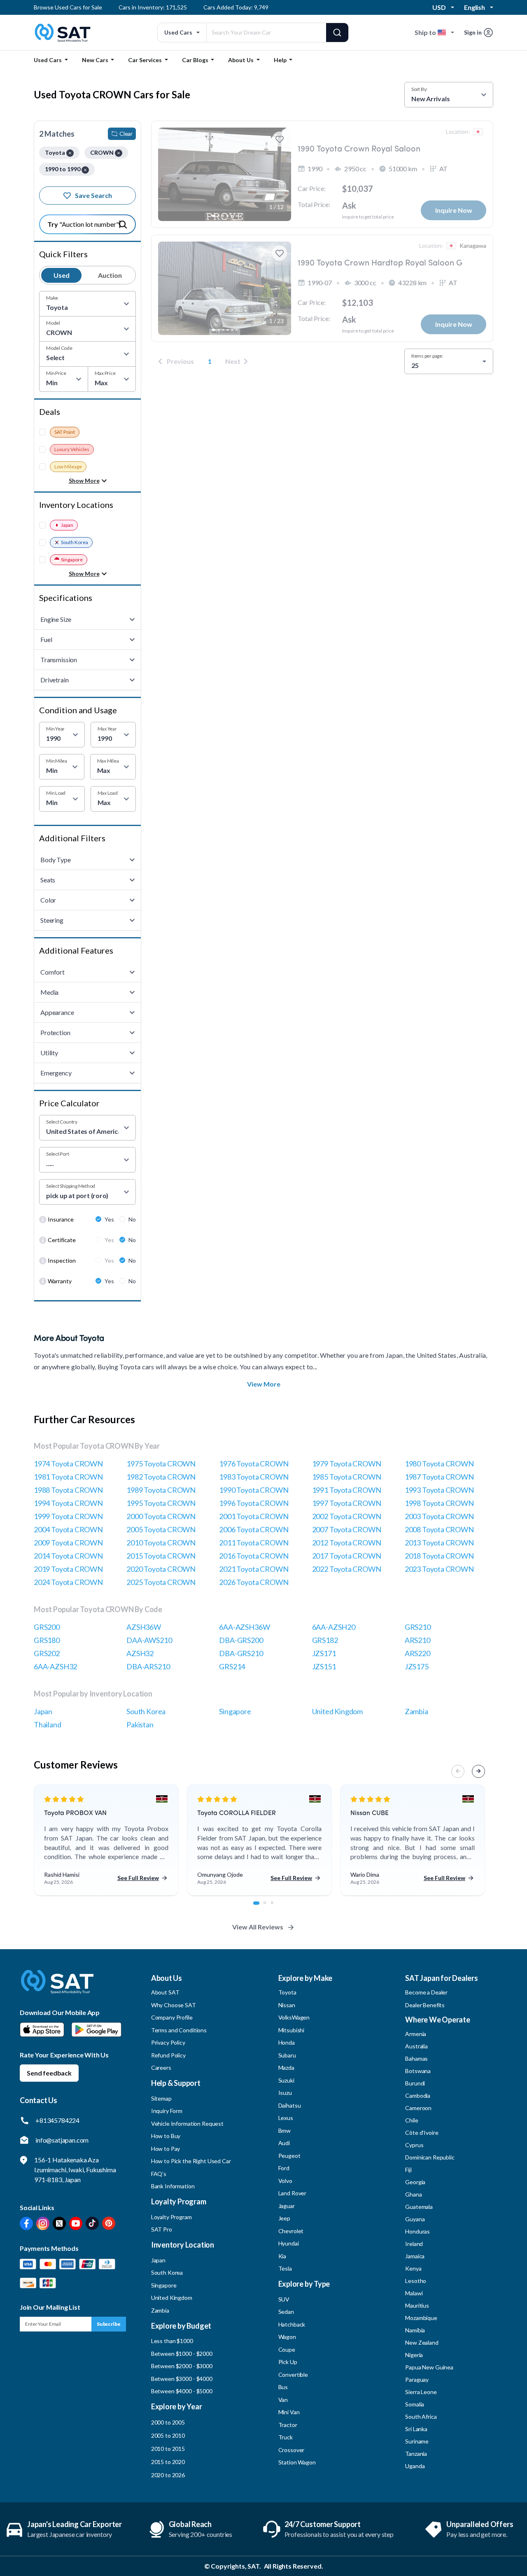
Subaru (287, 2055)
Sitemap (161, 2098)
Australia (416, 2046)
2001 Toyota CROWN (254, 1516)
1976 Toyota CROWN (254, 1464)
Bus (283, 2387)
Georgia (415, 2182)
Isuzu (285, 2093)
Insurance (61, 1219)
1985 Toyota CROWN (347, 1477)
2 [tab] (269, 1907)
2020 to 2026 (168, 2475)
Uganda (415, 2466)
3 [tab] (277, 1907)
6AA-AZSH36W (244, 1627)
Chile (412, 2120)
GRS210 (418, 1627)
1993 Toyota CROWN (439, 1490)
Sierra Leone (421, 2392)
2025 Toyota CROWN (161, 1582)
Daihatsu (290, 2105)
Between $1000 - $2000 (182, 2354)
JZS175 (417, 1666)
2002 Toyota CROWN (347, 1516)
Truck (286, 2437)
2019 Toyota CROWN (68, 1569)
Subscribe (109, 2324)
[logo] (57, 1988)
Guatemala (419, 2207)
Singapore (72, 560)
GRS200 (47, 1627)
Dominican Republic (430, 2157)
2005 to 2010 (168, 2435)
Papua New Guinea (429, 2367)
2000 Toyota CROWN (161, 1516)
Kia (282, 2256)
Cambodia (418, 2095)
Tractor (288, 2425)
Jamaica (415, 2256)
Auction (110, 275)
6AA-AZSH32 (55, 1666)
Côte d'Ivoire (422, 2133)
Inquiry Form (167, 2111)
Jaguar (287, 2206)
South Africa (421, 2417)
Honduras (417, 2231)
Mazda (286, 2068)
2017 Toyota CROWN (347, 1556)
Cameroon (418, 2108)
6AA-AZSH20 (334, 1627)
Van (283, 2400)
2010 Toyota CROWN (161, 1543)
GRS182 (325, 1640)
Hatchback (292, 2324)
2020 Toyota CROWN (161, 1569)
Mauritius (417, 2305)
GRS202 (47, 1653)
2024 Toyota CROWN (68, 1582)
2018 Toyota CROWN (439, 1556)
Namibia (415, 2330)
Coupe (287, 2349)
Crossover (291, 2450)
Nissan (287, 2005)
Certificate (62, 1240)
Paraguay (417, 2379)
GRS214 (232, 1666)
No (132, 1219)
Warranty (60, 1281)
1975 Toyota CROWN (161, 1464)
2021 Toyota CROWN (254, 1569)
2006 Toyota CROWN (254, 1529)
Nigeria (414, 2355)
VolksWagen (294, 2017)
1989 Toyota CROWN (161, 1490)
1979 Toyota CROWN (347, 1464)
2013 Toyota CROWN (439, 1543)
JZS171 (324, 1653)
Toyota (287, 1992)
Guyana (415, 2219)
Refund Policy (168, 2055)
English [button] (475, 7)
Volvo (285, 2181)
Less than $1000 (172, 2341)
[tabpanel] (106, 1841)
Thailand (48, 1724)
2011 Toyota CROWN (254, 1543)
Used (62, 275)
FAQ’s (159, 2174)
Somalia (415, 2404)
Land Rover (293, 2193)
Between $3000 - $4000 (182, 2379)
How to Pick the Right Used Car (191, 2161)
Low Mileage (68, 467)
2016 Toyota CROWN (254, 1556)
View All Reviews (258, 1927)
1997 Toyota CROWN (347, 1503)
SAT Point (65, 432)
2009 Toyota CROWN (68, 1543)
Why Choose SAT (174, 2005)
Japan (67, 525)
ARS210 (417, 1640)
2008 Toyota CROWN (439, 1529)
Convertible (293, 2375)
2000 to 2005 (168, 2422)
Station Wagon (297, 2462)
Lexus (286, 2118)
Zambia (416, 1711)
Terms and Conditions (179, 2030)
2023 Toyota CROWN (439, 1569)
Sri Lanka (416, 2429)
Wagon (287, 2337)
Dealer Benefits (425, 2005)
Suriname (417, 2441)
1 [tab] (259, 1907)
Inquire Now (454, 210)
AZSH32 (140, 1653)
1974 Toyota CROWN (68, 1464)
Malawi (414, 2293)
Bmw (285, 2130)
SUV (284, 2299)
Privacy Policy (168, 2042)
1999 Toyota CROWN (68, 1516)
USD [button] (439, 7)
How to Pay (166, 2149)
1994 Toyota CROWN (68, 1503)
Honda (287, 2042)
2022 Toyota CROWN (347, 1569)
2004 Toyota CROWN (68, 1529)
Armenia (416, 2034)
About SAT (165, 1992)
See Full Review (138, 1878)
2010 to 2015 (168, 2449)
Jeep (284, 2218)
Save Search (93, 195)
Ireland (414, 2244)
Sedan (286, 2312)
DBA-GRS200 (241, 1640)
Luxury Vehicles (72, 449)
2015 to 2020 (168, 2462)
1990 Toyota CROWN (254, 1490)
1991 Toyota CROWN (347, 1490)
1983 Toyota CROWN (254, 1477)
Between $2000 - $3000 (182, 2366)
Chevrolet (291, 2231)
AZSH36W (144, 1627)
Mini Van (289, 2412)
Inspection (62, 1260)
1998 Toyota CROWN (439, 1503)
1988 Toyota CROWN (68, 1490)
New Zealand (422, 2342)
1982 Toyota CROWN (161, 1477)
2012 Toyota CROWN (347, 1543)
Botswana (418, 2071)
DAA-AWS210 (149, 1640)
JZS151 (324, 1666)
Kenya (413, 2268)
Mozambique (421, 2318)
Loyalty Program (171, 2217)
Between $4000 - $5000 (182, 2391)
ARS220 (417, 1653)
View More (264, 1384)
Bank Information (173, 2186)
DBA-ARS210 (148, 1666)
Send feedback (49, 2073)
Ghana (413, 2194)
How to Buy (166, 2136)
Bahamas (416, 2058)
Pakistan (140, 1724)
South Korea (75, 542)
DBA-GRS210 (241, 1653)
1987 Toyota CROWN (439, 1477)
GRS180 (47, 1640)
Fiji (408, 2170)
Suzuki (286, 2080)
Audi (284, 2143)
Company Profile (172, 2017)
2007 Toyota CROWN (347, 1529)
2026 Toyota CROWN (254, 1582)
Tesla (285, 2268)
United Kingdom (337, 1711)
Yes (109, 1219)
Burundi (415, 2083)
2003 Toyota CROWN (439, 1516)
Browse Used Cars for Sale (68, 7)
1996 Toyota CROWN (254, 1503)
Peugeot (289, 2156)
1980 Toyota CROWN (439, 1464)
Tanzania (416, 2454)
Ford (284, 2168)
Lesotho (416, 2281)
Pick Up (288, 2362)
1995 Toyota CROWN (161, 1503)
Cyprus (414, 2145)
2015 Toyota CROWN (161, 1556)
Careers (161, 2068)
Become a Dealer (426, 1992)
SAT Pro (162, 2229)
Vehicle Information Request (187, 2123)
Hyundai (289, 2243)
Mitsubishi (291, 2030)
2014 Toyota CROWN (68, 1556)
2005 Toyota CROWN (161, 1529)
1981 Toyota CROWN (68, 1477)
